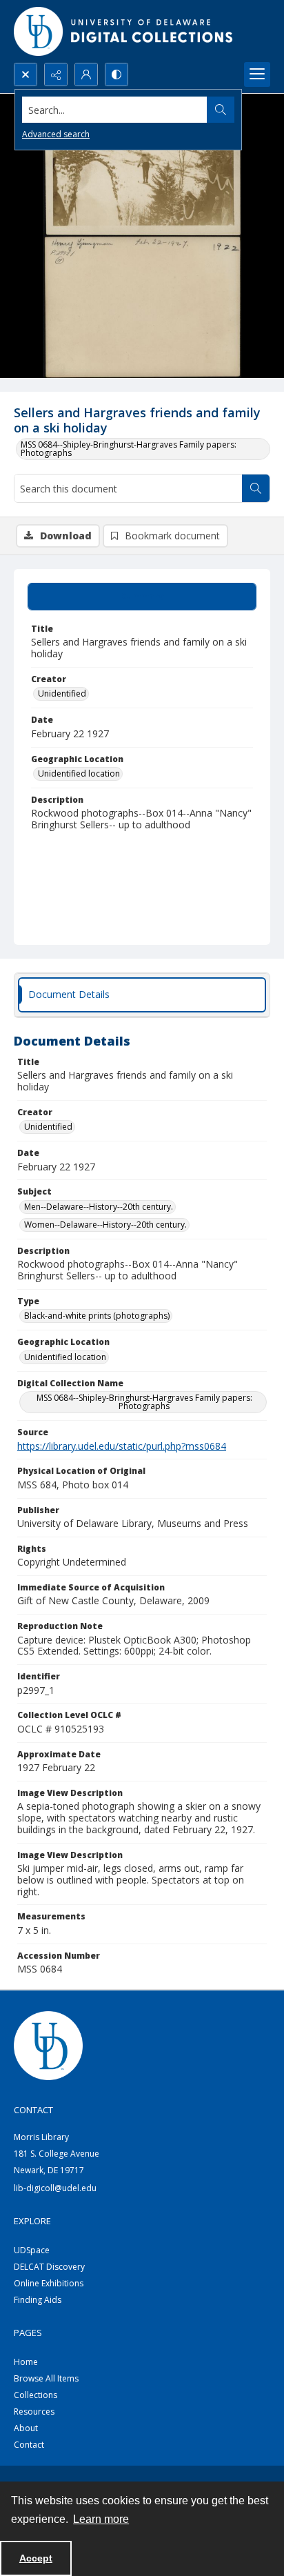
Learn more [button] (101, 2519)
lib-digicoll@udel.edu (55, 2188)
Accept (36, 2558)
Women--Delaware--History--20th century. (105, 1225)
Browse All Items (46, 2378)
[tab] (142, 597)
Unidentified (62, 693)
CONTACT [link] (33, 2110)
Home (26, 2362)
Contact (29, 2445)
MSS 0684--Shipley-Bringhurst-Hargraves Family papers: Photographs (129, 449)
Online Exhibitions (49, 2283)
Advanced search (56, 134)
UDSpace (32, 2250)
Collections (35, 2395)
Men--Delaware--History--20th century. (99, 1207)
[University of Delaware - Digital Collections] (124, 31)
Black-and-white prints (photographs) (97, 1316)
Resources (34, 2412)
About (26, 2428)
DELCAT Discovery (49, 2267)
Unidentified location (79, 773)
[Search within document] (256, 488)
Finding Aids (38, 2300)
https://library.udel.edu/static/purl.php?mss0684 (122, 1446)
